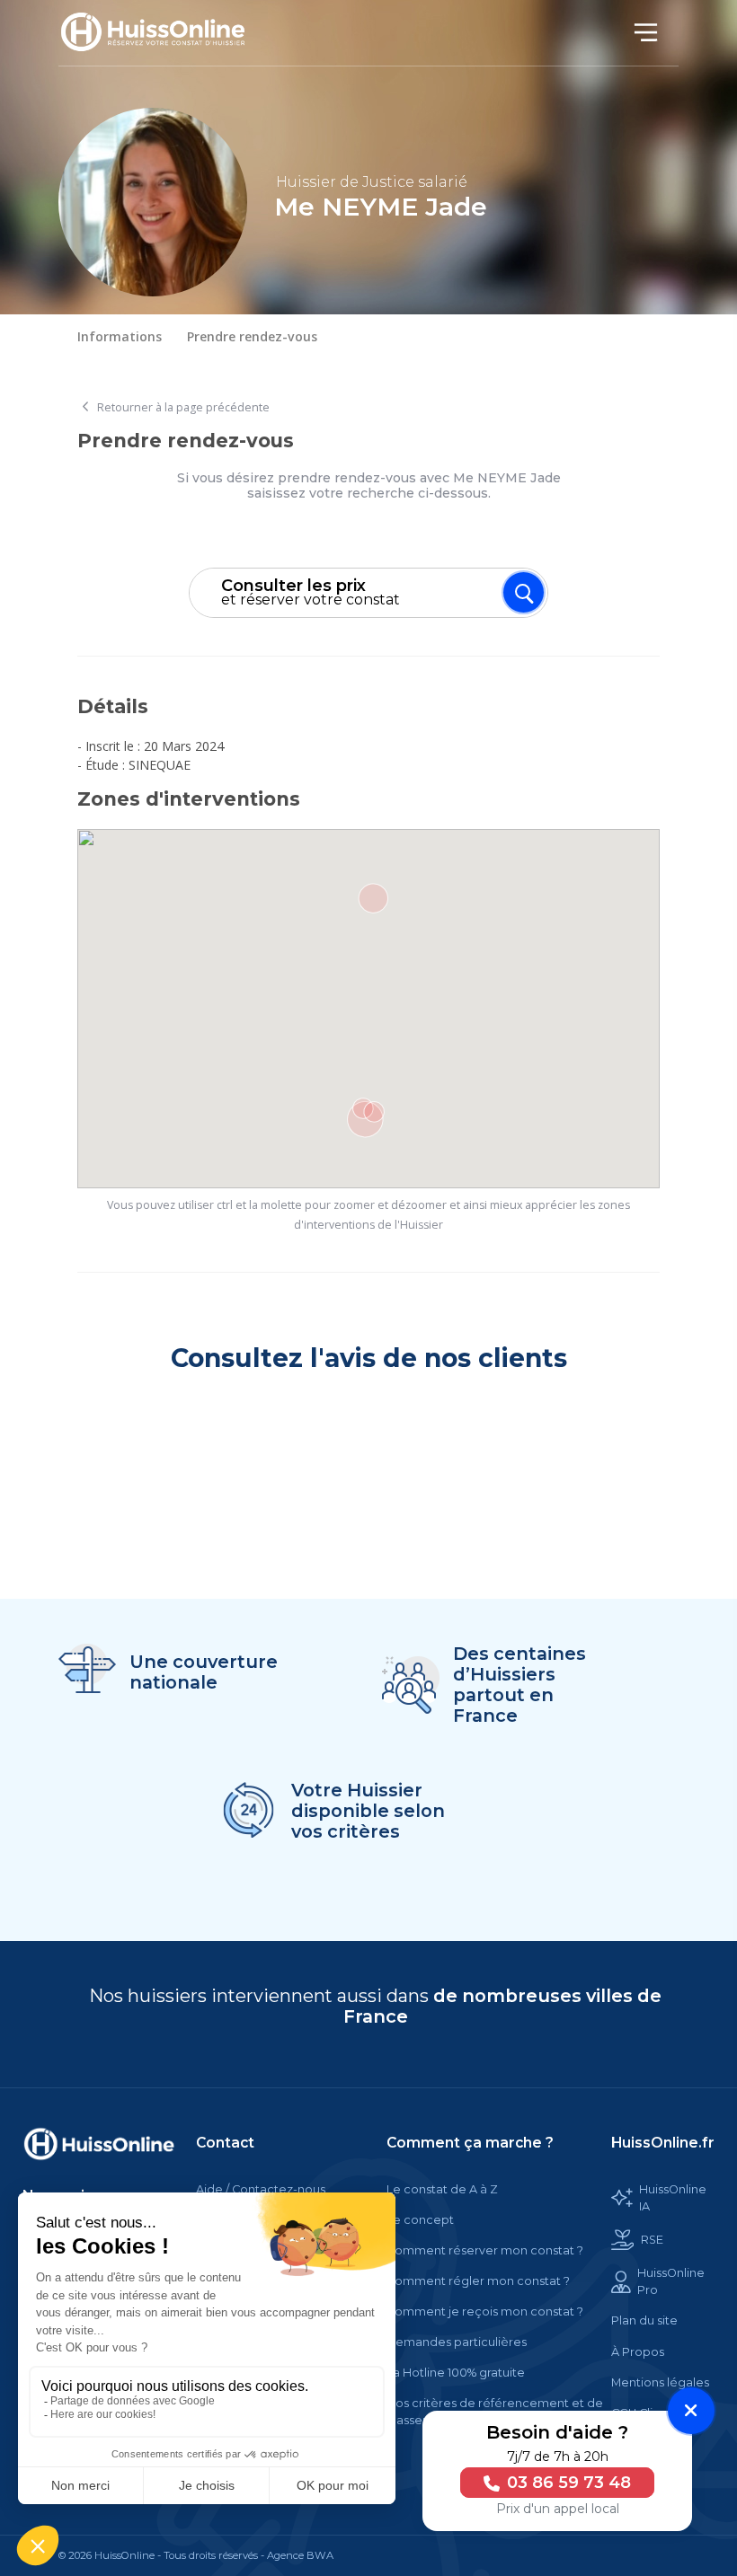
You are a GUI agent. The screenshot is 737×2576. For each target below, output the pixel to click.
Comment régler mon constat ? (478, 2281)
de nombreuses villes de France (503, 2006)
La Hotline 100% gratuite (456, 2373)
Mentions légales (660, 2382)
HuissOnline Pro (671, 2281)
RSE (652, 2240)
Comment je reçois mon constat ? (485, 2311)
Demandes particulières (457, 2342)
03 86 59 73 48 (567, 2483)
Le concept (420, 2220)
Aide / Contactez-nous (261, 2189)
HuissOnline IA (673, 2198)
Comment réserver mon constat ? (485, 2250)
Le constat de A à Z (442, 2189)
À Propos (638, 2352)
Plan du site (644, 2320)
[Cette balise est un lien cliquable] (99, 2144)
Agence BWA (300, 2555)
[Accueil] (163, 33)
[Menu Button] (524, 592)
